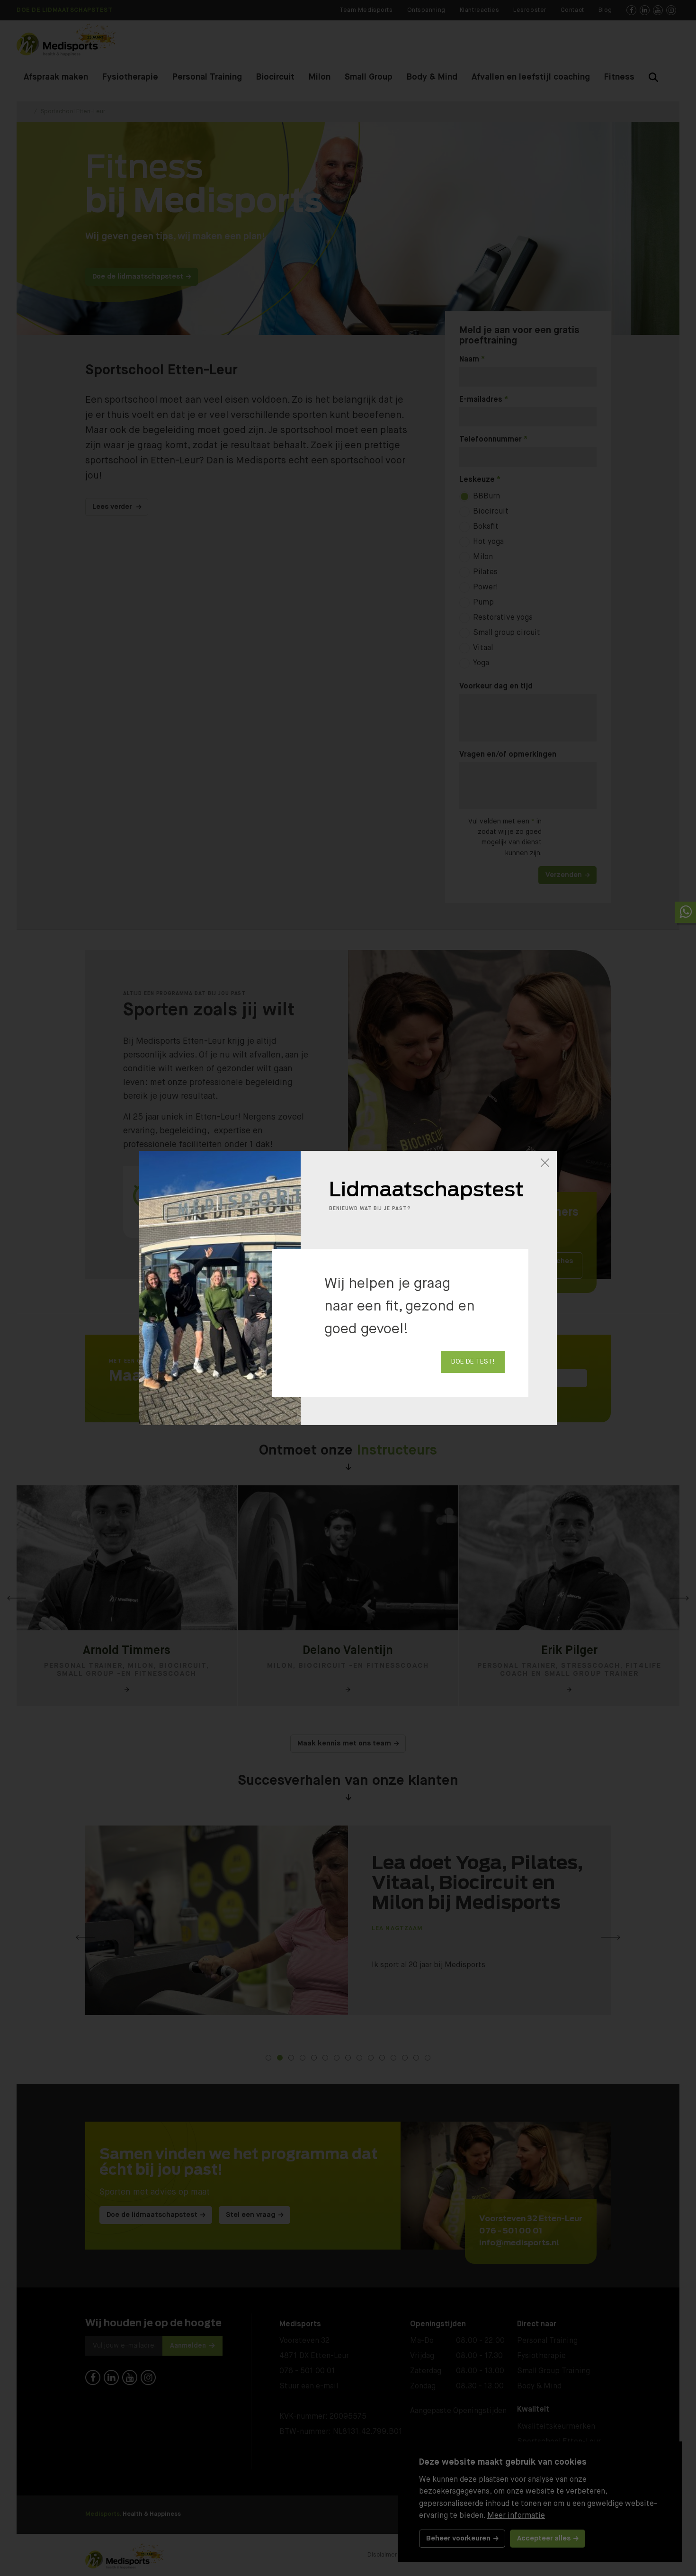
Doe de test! (473, 1362)
